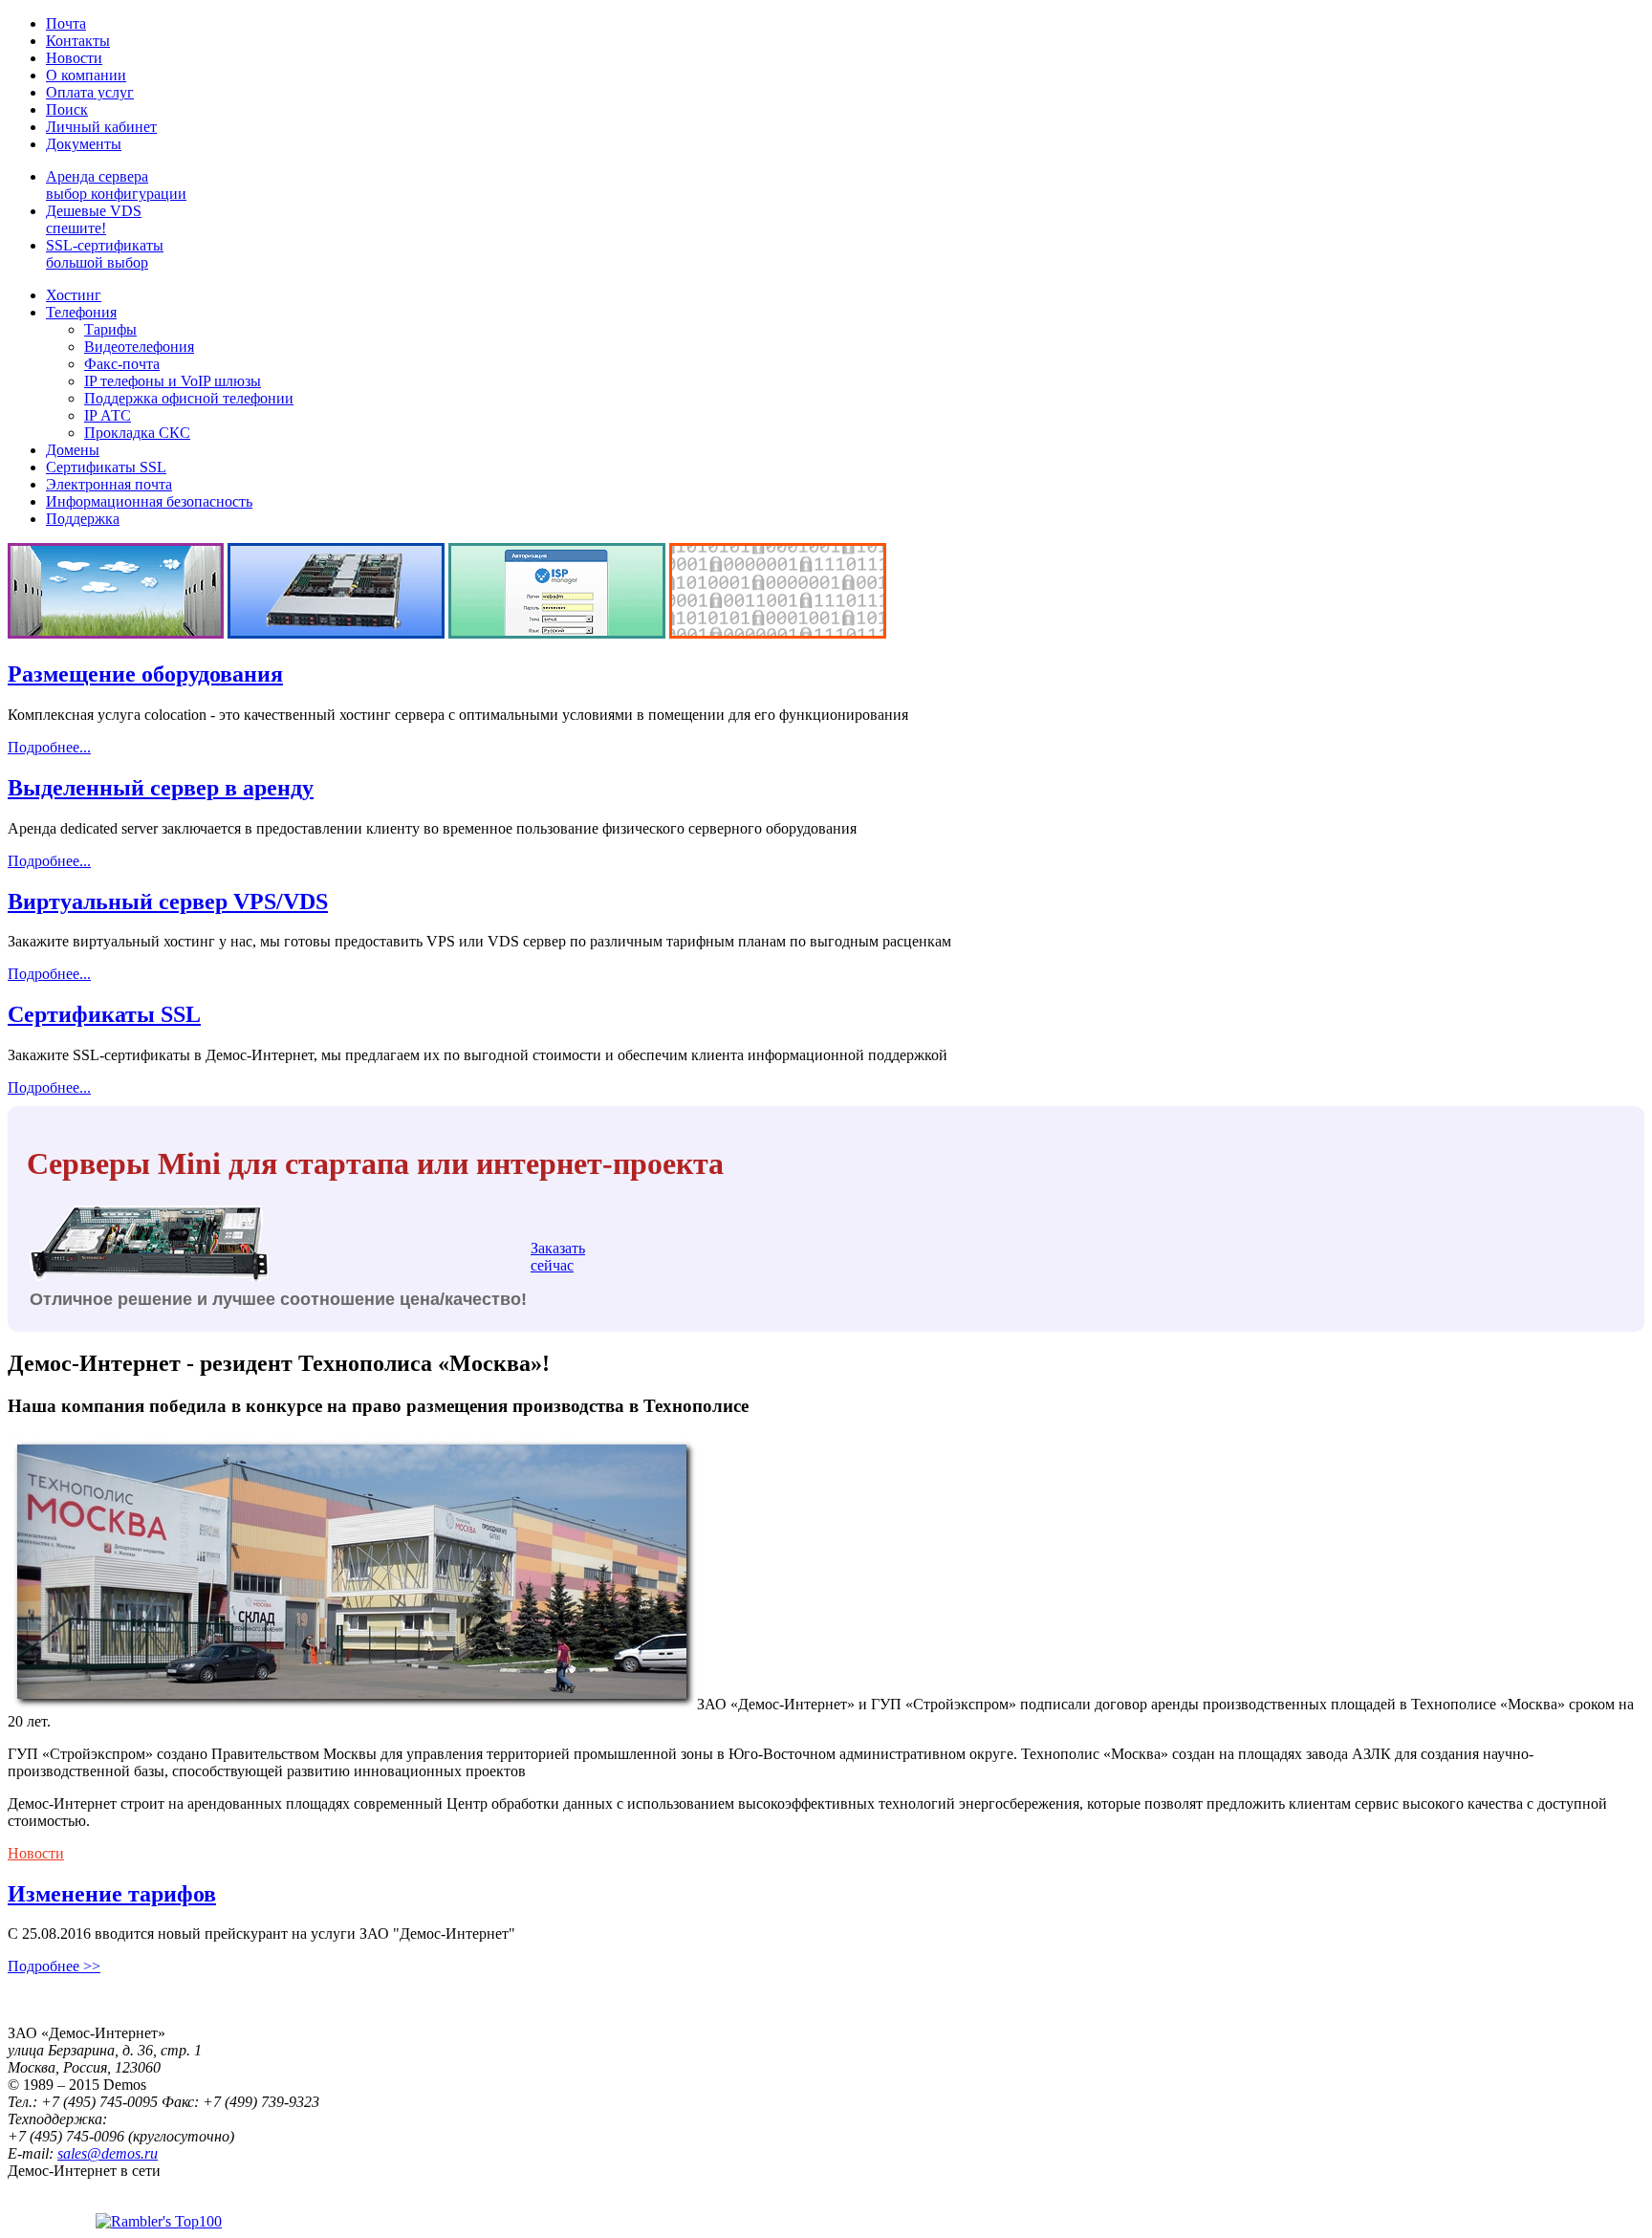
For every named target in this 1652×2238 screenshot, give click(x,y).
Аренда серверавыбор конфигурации (116, 185)
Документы (84, 144)
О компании (86, 75)
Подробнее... (49, 747)
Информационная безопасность (149, 501)
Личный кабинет (101, 127)
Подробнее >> (54, 1966)
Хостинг (74, 295)
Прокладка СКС (137, 433)
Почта (66, 23)
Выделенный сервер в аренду (161, 788)
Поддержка (83, 519)
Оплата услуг (90, 92)
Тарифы (110, 329)
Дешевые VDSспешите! (94, 219)
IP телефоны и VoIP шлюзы (173, 381)
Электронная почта (109, 484)
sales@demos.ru (108, 2153)
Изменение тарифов (112, 1894)
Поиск (67, 109)
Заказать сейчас (558, 1257)
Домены (73, 450)
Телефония (81, 312)
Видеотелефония (139, 347)
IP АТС (108, 415)
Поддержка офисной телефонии (189, 398)
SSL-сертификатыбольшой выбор (105, 254)
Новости (74, 58)
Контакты (78, 41)
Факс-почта (122, 364)
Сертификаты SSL (106, 467)
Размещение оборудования (145, 674)
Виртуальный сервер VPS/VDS (168, 902)
